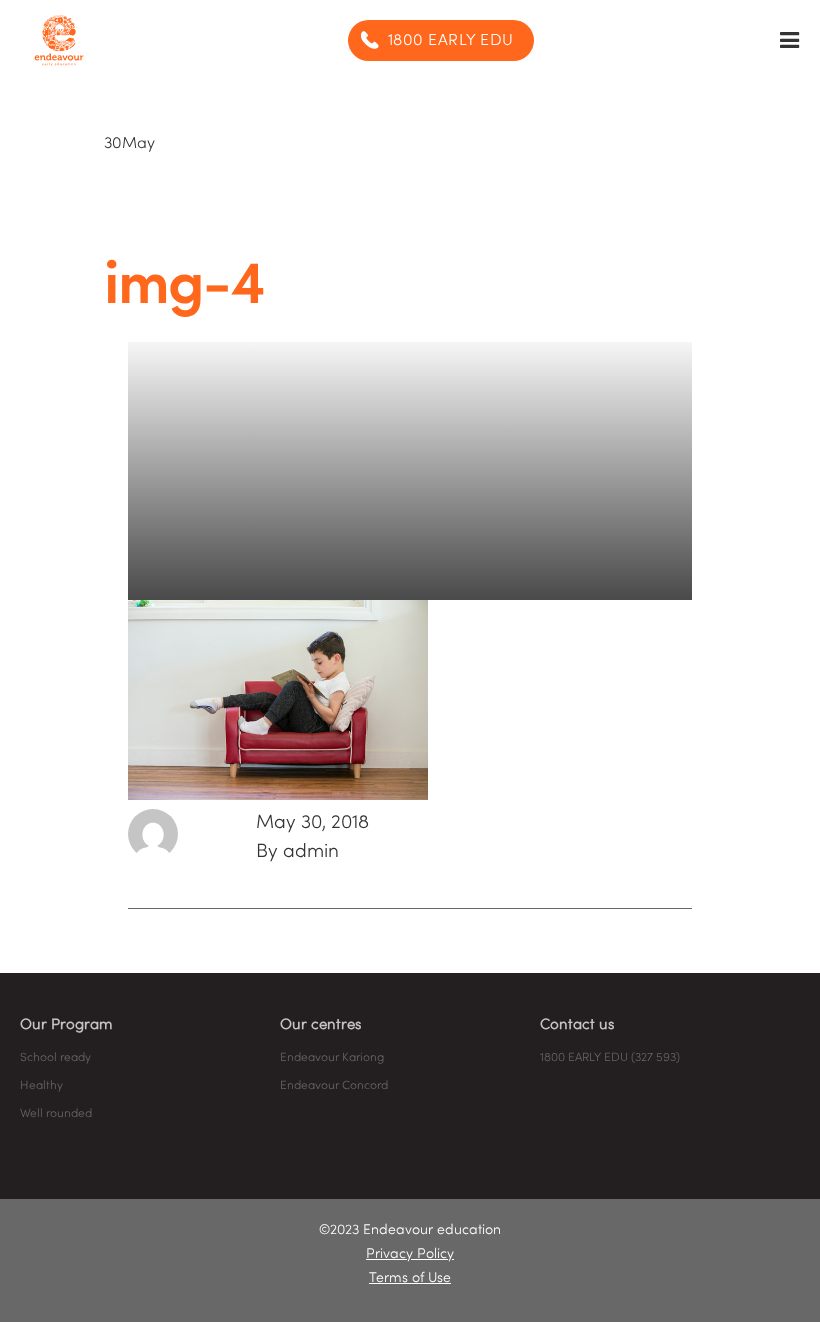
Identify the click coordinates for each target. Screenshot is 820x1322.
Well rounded (56, 1114)
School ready (55, 1058)
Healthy (41, 1086)
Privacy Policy (410, 1254)
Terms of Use (410, 1278)
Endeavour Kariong (332, 1058)
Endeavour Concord (334, 1086)
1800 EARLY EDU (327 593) (610, 1058)
